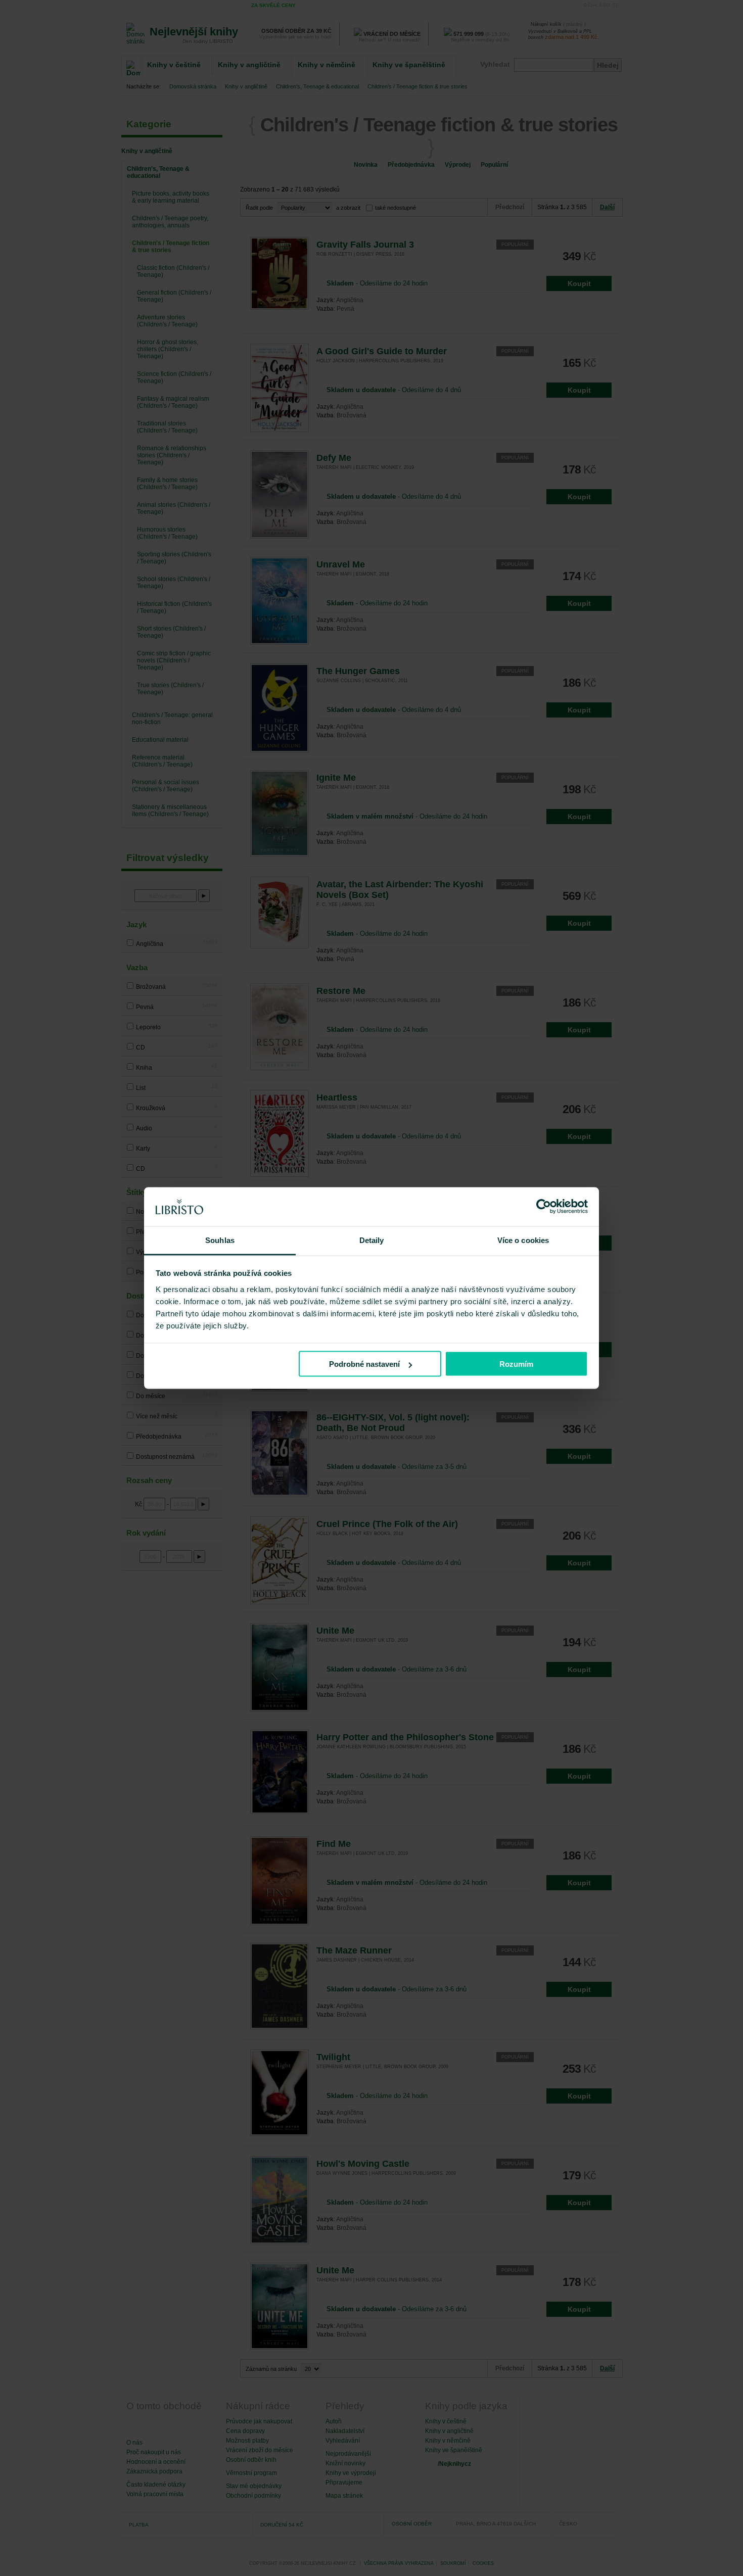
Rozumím (516, 1364)
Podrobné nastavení (364, 1364)
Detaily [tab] (372, 1240)
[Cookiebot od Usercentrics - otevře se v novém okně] (544, 1207)
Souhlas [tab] (220, 1240)
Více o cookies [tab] (523, 1240)
